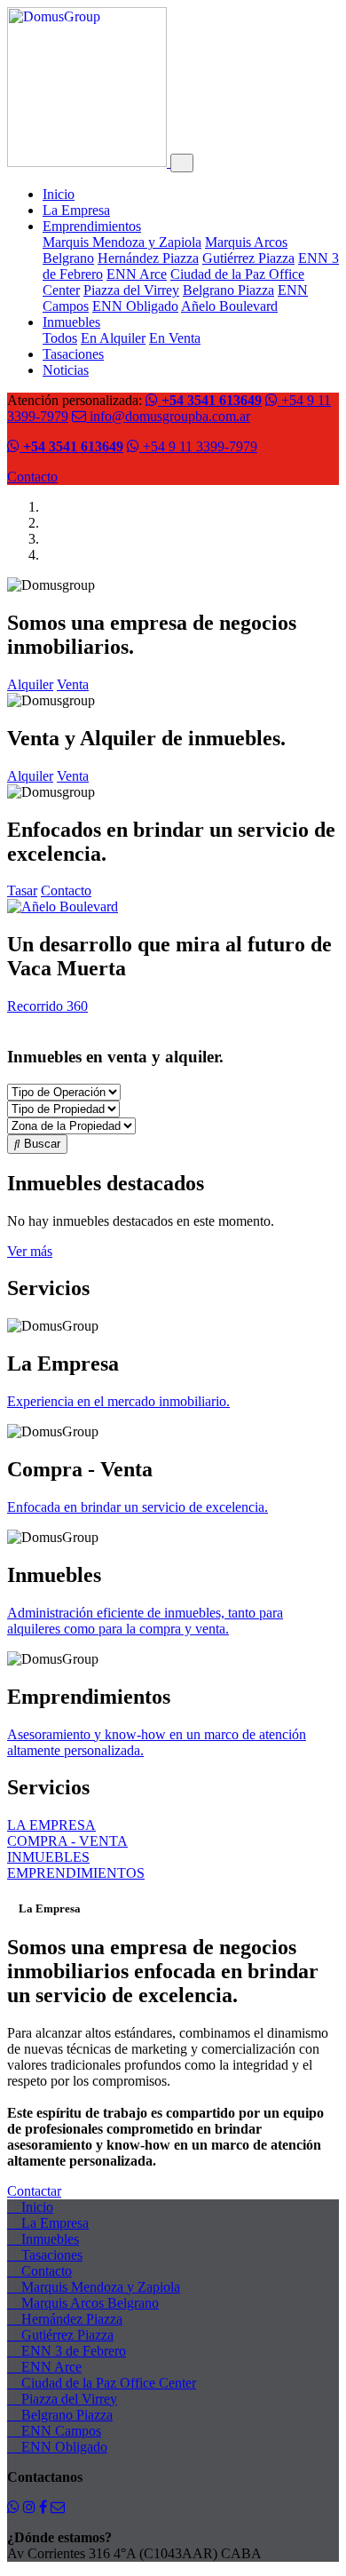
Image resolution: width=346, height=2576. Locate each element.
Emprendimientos (92, 226)
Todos (60, 338)
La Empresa (76, 210)
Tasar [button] (22, 890)
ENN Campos (59, 2431)
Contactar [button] (34, 2191)
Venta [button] (73, 684)
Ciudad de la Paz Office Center (107, 2383)
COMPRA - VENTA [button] (67, 1841)
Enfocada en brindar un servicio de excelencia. (138, 1507)
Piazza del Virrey (131, 290)
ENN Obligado (135, 306)
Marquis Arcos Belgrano (88, 2303)
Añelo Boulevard (229, 306)
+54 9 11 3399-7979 (198, 446)
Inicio (59, 194)
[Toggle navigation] (182, 163)
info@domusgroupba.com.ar (168, 416)
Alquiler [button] (30, 684)
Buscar (40, 1144)
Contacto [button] (66, 890)
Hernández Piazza (148, 258)
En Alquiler (113, 338)
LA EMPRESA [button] (51, 1825)
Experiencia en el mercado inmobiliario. (118, 1401)
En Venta (175, 338)
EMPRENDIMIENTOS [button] (76, 1873)
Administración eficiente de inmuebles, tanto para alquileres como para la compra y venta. (145, 1621)
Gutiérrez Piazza (248, 258)
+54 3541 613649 (210, 400)
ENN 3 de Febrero (72, 2351)
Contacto (32, 477)
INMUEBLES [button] (48, 1857)
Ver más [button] (30, 1251)
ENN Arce (137, 274)
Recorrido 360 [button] (47, 1006)
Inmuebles (71, 322)
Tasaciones (73, 354)
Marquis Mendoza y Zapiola (122, 242)
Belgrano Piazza (228, 290)
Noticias (66, 370)
